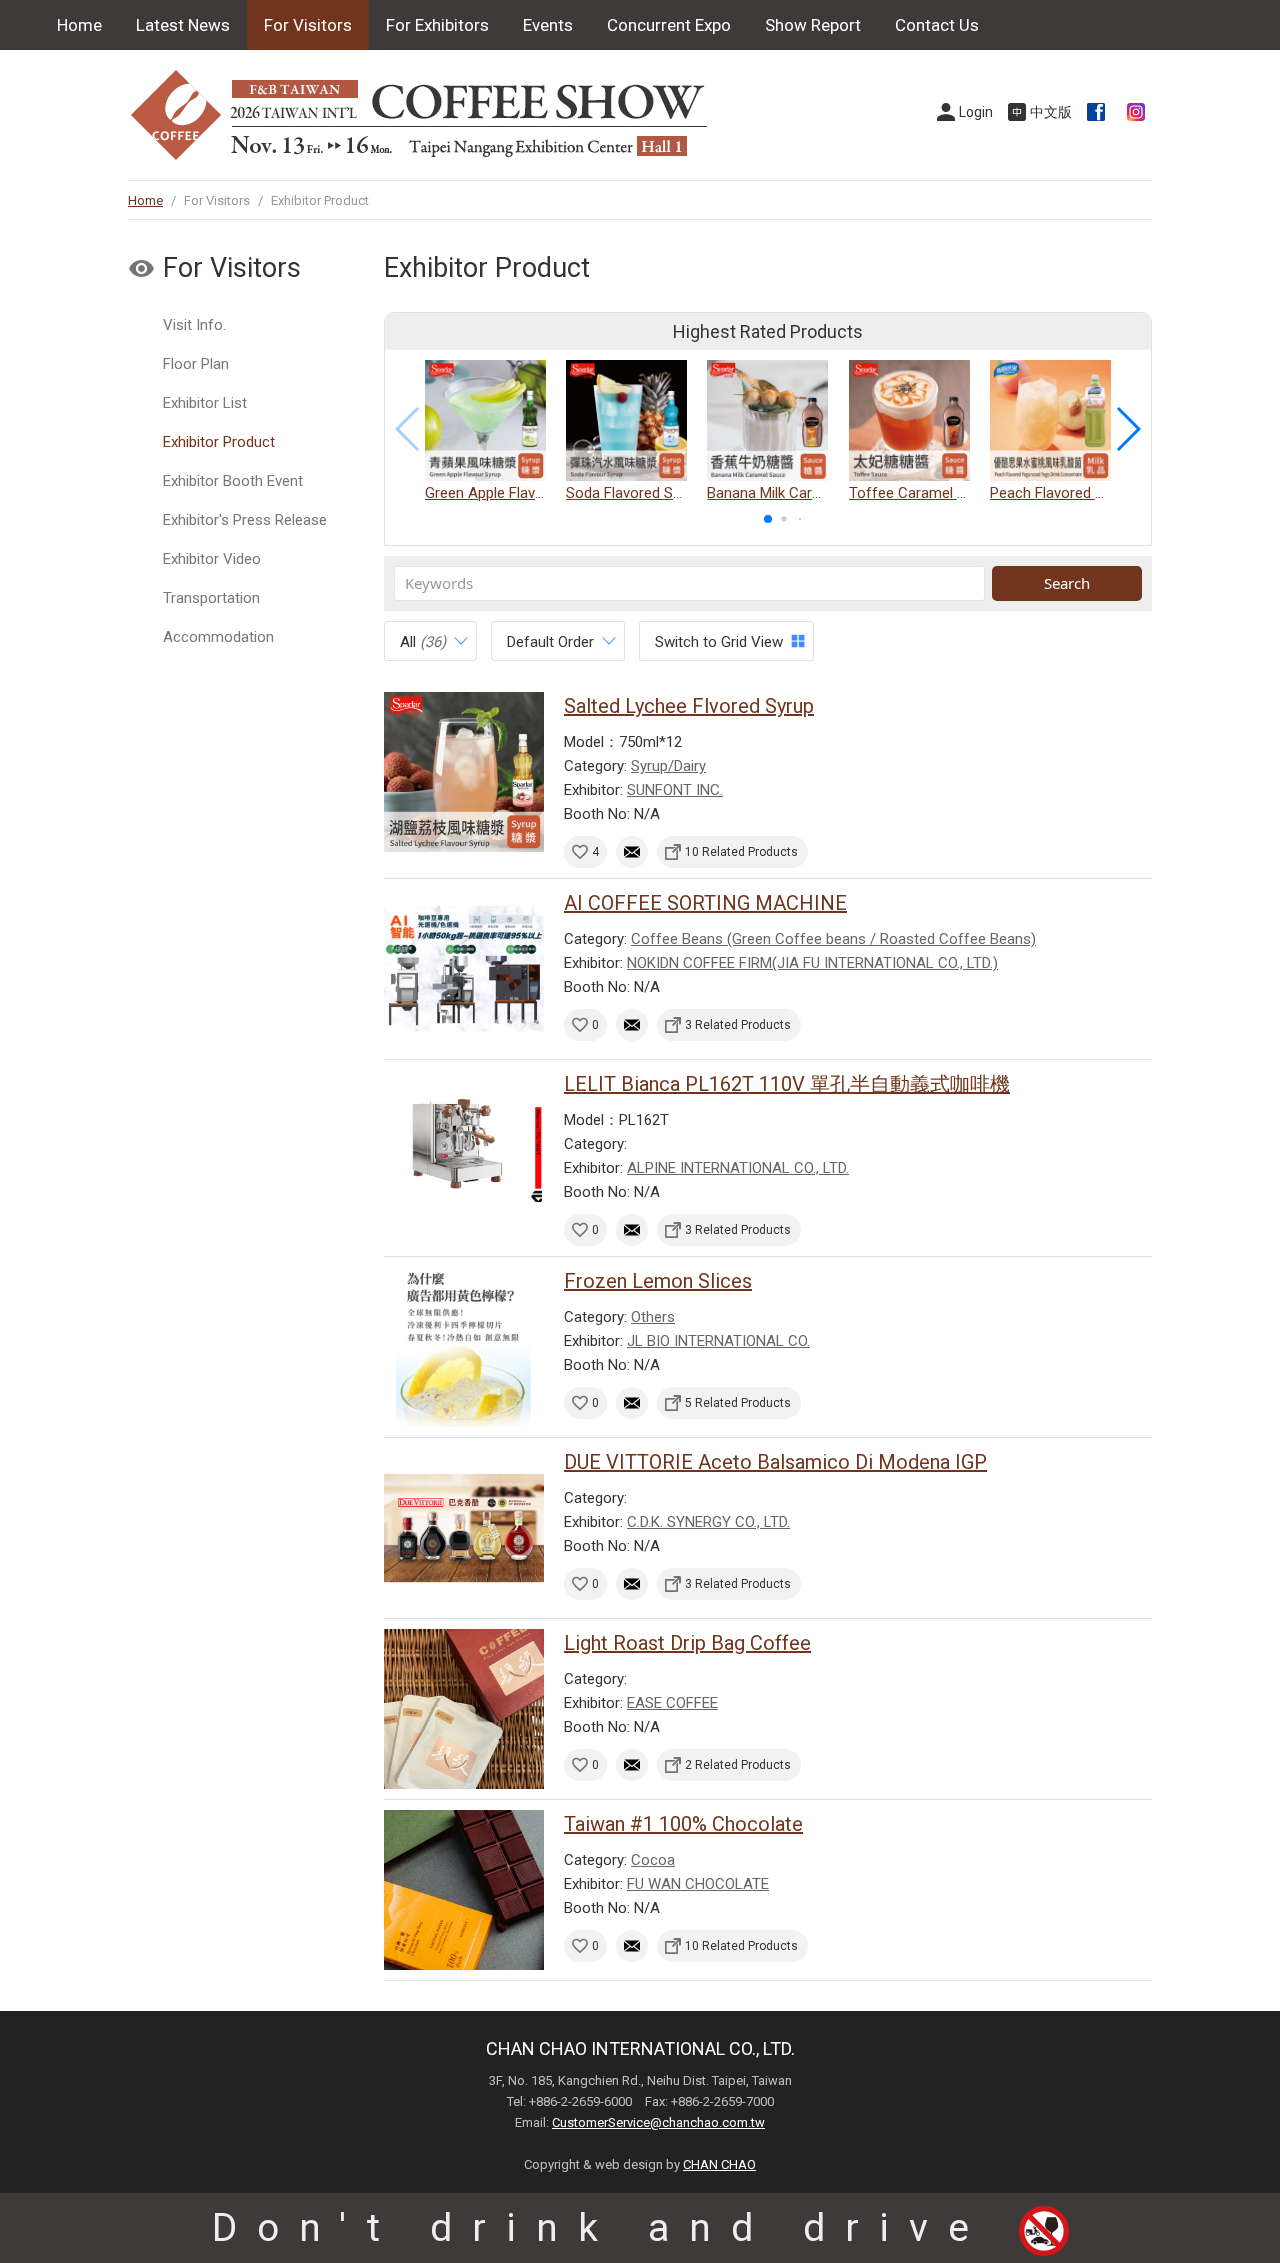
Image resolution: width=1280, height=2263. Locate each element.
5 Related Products (738, 1403)
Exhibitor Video (212, 559)
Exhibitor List (205, 403)
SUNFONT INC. (675, 790)
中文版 (1051, 112)
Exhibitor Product (219, 442)
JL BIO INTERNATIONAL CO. (718, 1341)
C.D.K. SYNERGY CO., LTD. (708, 1522)
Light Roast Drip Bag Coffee (687, 1643)
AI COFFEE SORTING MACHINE (705, 903)
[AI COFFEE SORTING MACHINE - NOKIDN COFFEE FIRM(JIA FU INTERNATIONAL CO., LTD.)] (464, 969)
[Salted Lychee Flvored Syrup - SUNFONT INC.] (464, 772)
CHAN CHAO (719, 2164)
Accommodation (218, 637)
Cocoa (653, 1860)
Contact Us (937, 25)
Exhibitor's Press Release (245, 520)
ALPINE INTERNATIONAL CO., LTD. (738, 1168)
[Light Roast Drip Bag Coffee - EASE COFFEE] (464, 1709)
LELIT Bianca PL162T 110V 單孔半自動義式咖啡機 (787, 1084)
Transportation (211, 598)
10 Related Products (741, 852)
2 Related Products (738, 1765)
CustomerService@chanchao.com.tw (658, 2122)
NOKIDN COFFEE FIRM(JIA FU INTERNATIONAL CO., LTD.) (812, 963)
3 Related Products (738, 1025)
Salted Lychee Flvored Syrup (689, 706)
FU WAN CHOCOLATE (698, 1884)
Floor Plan (196, 364)
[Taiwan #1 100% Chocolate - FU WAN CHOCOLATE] (464, 1890)
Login (976, 112)
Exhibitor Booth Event (233, 481)
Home (79, 25)
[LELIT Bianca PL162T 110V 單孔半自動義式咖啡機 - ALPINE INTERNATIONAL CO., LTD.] (464, 1150)
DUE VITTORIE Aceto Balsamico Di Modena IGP (775, 1462)
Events (548, 25)
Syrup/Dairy (668, 766)
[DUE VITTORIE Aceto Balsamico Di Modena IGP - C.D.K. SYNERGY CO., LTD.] (464, 1528)
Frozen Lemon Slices (658, 1281)
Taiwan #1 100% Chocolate (683, 1824)
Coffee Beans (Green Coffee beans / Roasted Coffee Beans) (833, 939)
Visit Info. (194, 325)
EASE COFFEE (672, 1703)
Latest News (183, 25)
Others (653, 1317)
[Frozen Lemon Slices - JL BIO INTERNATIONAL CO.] (464, 1347)
